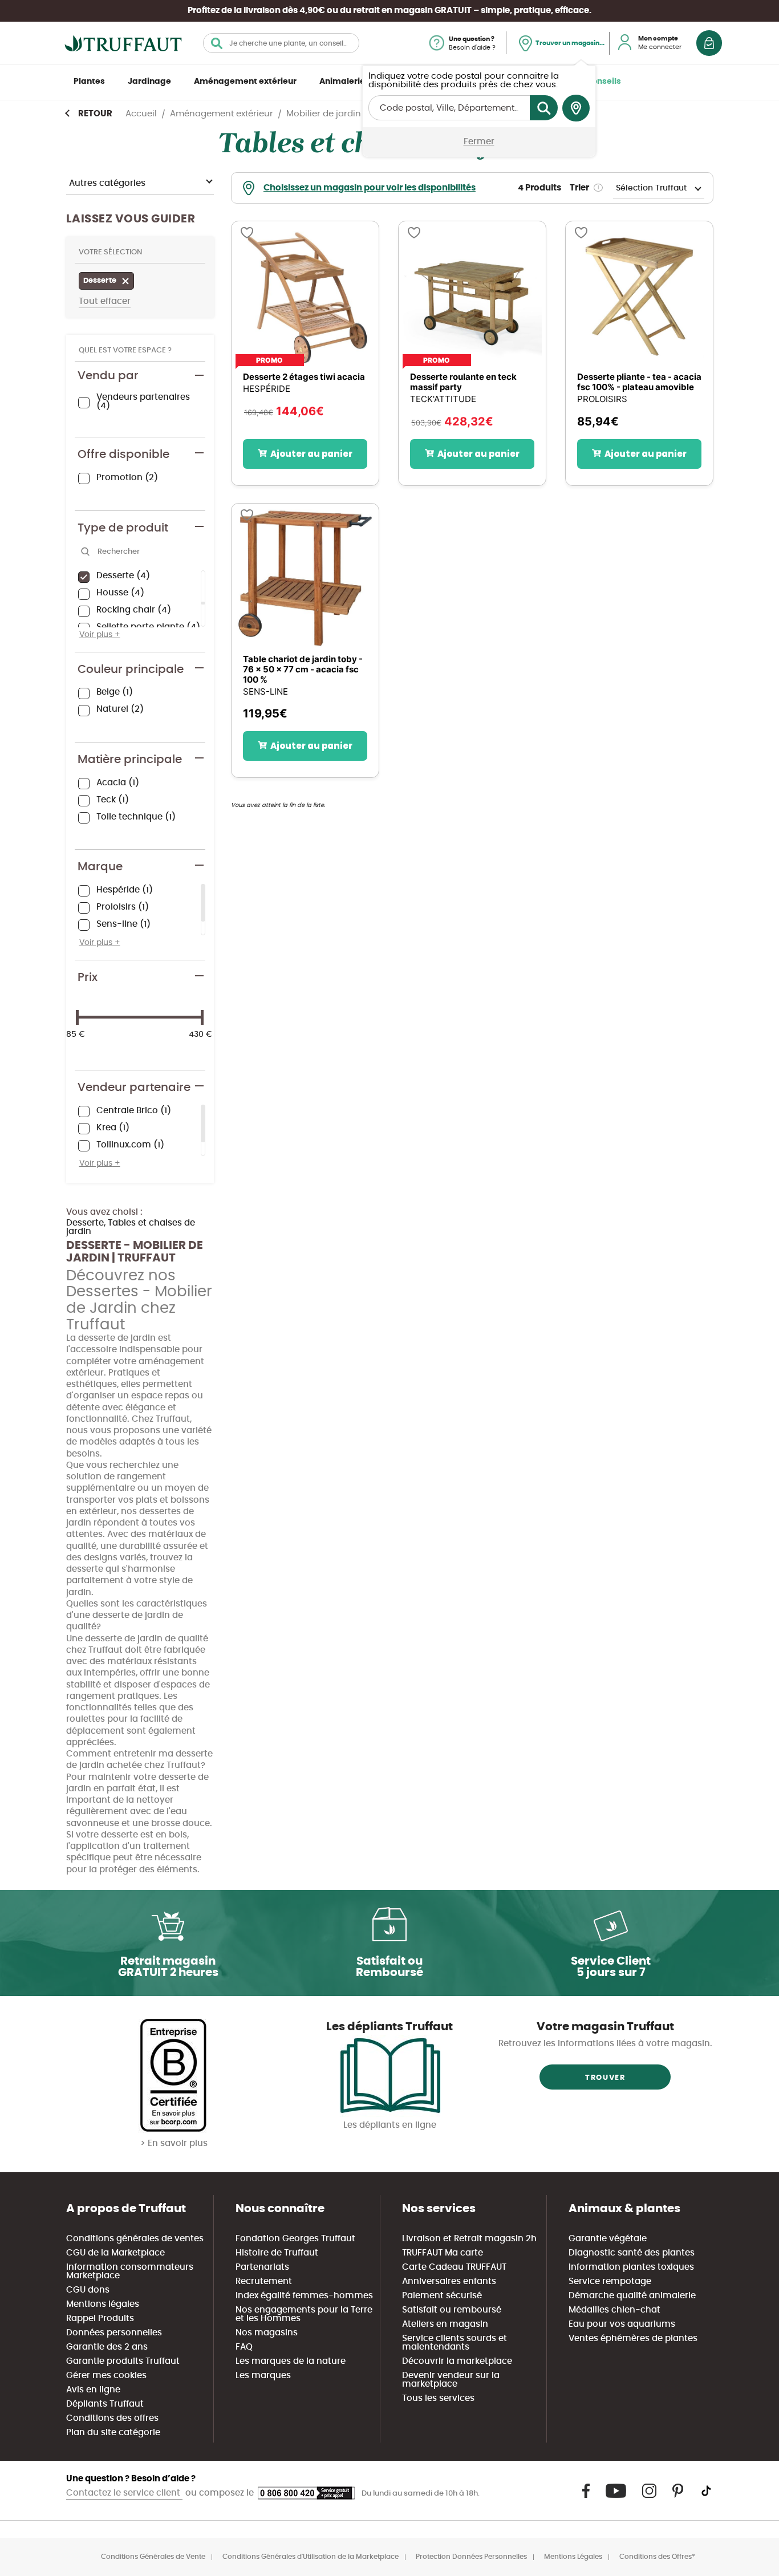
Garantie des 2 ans (107, 2347)
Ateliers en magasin (445, 2324)
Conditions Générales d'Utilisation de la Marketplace (311, 2557)
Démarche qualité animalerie (632, 2296)
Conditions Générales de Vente (153, 2557)
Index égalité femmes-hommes (304, 2296)
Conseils (603, 82)
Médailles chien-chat (614, 2310)
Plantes (89, 82)
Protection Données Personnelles (471, 2557)
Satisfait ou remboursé (452, 2310)
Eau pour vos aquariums (622, 2324)
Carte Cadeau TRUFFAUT (454, 2267)
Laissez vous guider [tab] (131, 219)
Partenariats (262, 2267)
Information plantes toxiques (631, 2267)
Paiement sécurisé (442, 2296)
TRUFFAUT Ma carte (443, 2253)
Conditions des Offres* (657, 2557)
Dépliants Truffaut (105, 2404)
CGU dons (88, 2290)
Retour (95, 114)
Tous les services (438, 2398)
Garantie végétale (608, 2239)
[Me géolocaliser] (576, 108)
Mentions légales (103, 2304)
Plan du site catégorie (113, 2433)
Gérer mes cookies (106, 2376)
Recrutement (264, 2281)
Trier (579, 188)
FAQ (244, 2347)
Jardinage (149, 82)
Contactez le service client (124, 2493)
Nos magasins (267, 2333)
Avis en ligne (93, 2390)
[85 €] (77, 1017)
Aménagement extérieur (245, 82)
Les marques (263, 2376)
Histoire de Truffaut (277, 2253)
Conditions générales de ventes (135, 2239)
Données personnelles (114, 2333)
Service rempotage (610, 2281)
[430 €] (202, 1017)
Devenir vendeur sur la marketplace (451, 2380)
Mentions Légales (573, 2557)
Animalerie (342, 82)
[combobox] (281, 43)
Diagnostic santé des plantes (632, 2253)
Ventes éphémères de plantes (633, 2338)
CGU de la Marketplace (115, 2253)
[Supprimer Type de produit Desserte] (128, 282)
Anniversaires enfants (449, 2281)
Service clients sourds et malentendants (455, 2343)
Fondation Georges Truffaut (295, 2239)
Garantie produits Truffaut (123, 2361)
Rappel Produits (100, 2319)
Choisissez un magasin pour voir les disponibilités (370, 188)
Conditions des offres (112, 2418)
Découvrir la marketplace (457, 2361)
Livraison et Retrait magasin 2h (469, 2239)
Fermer (479, 142)
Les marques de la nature (291, 2361)
